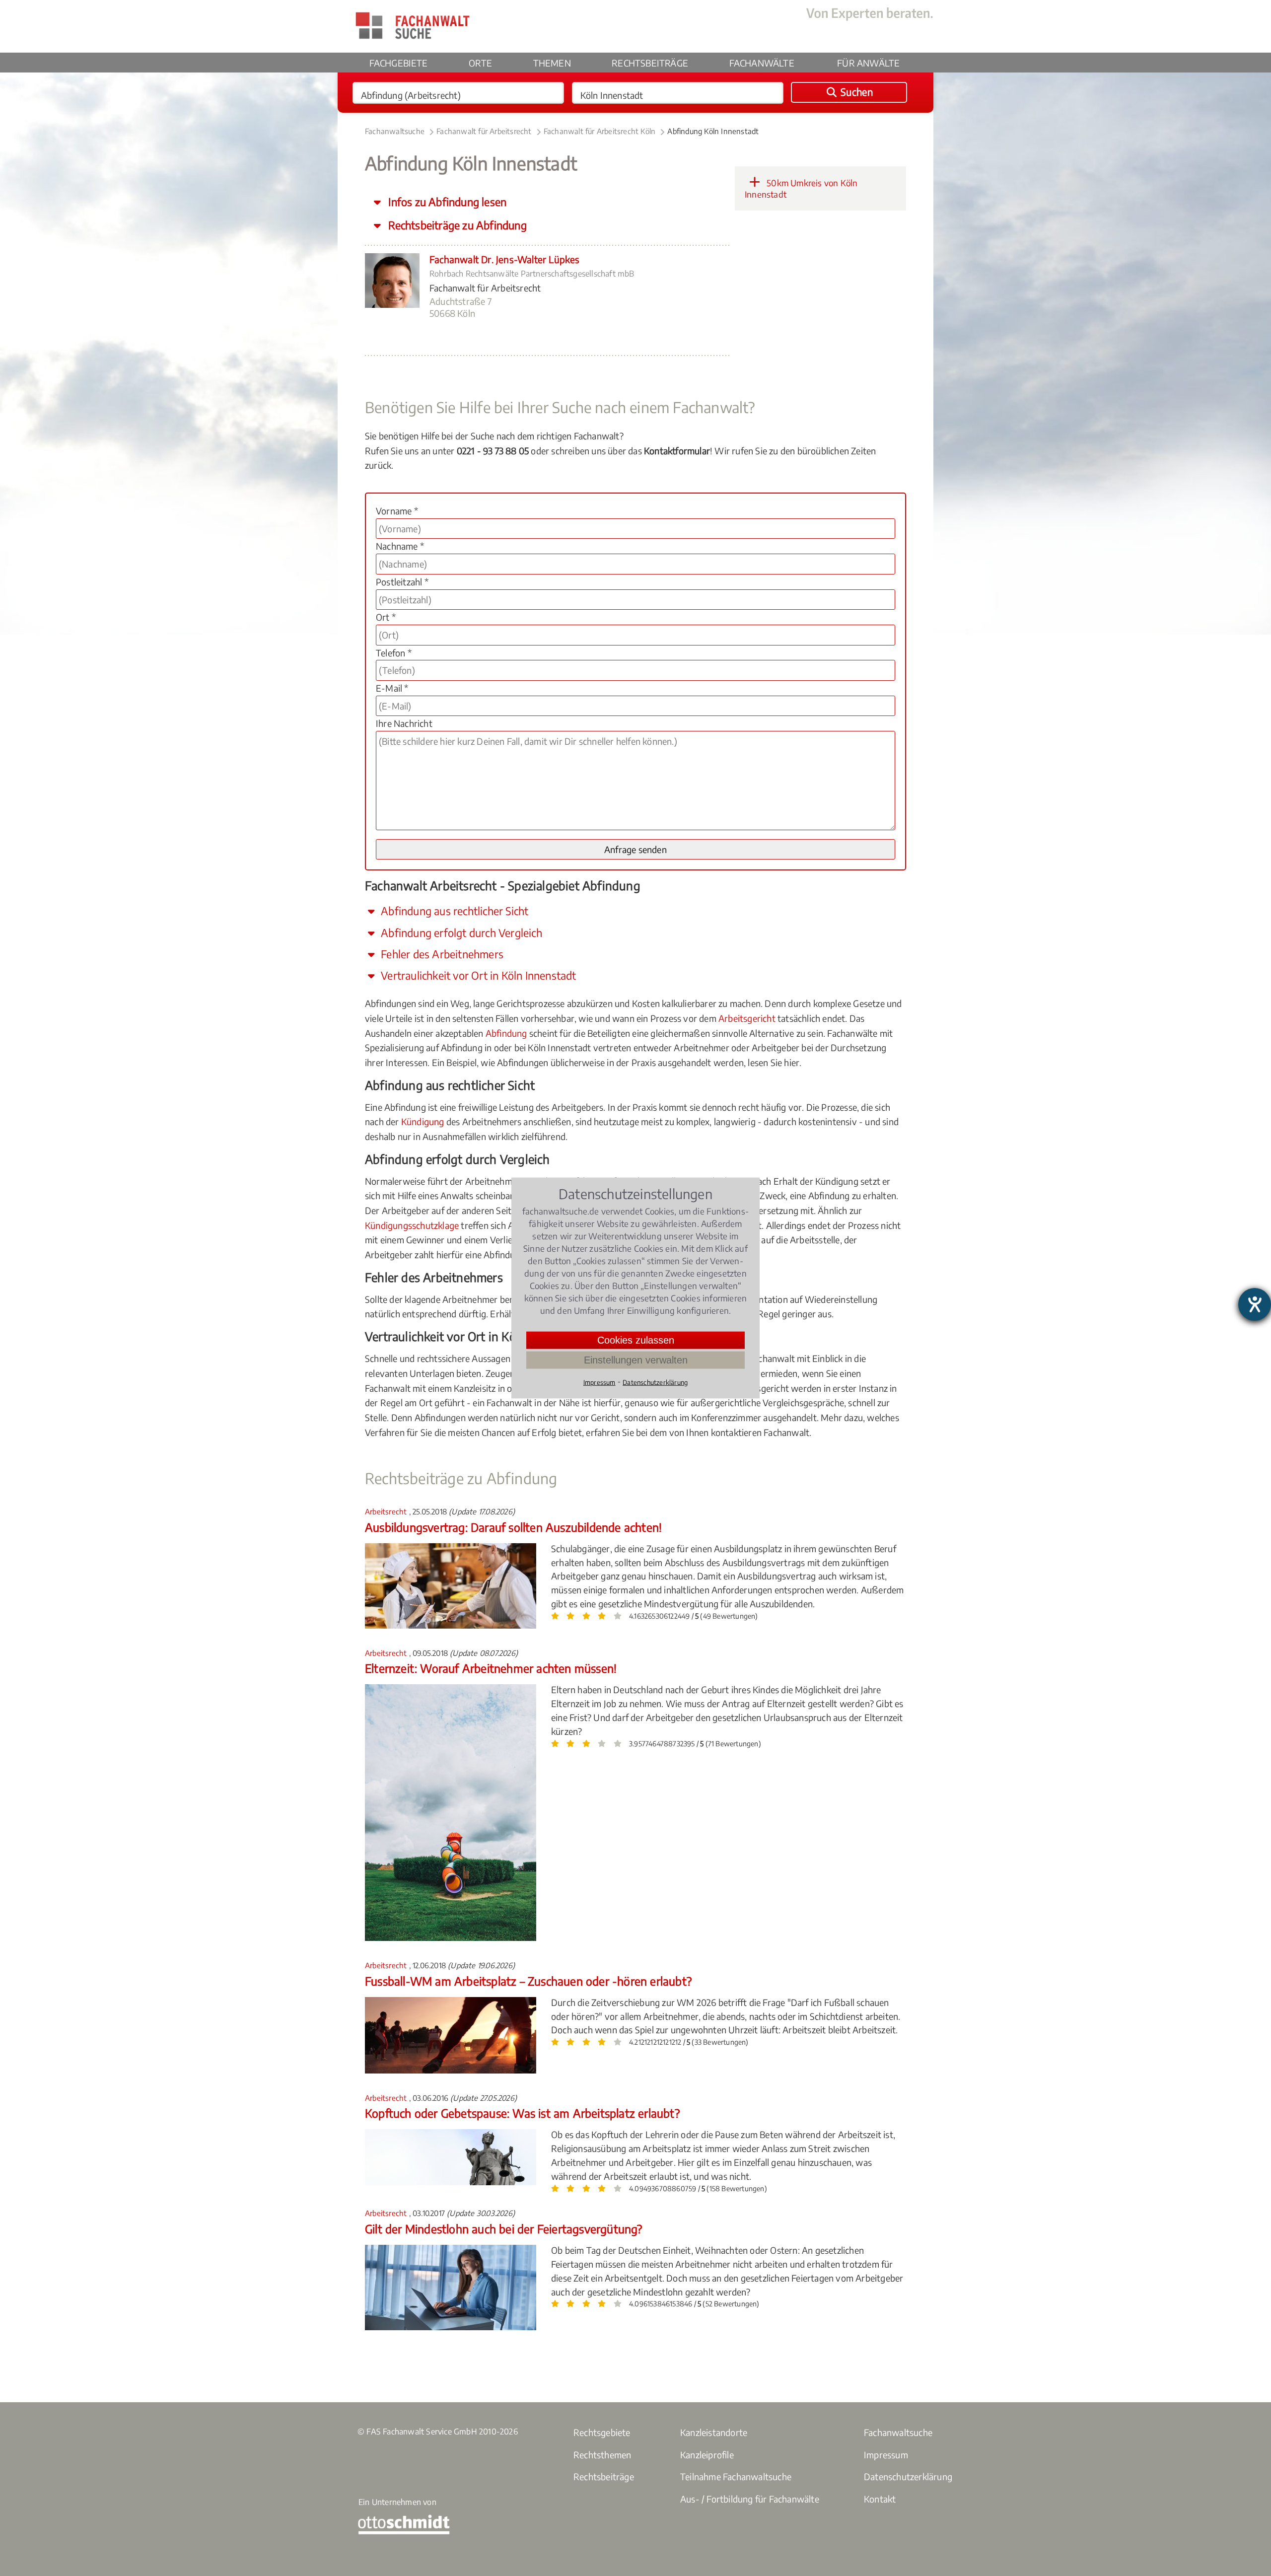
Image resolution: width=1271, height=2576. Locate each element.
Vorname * (397, 511)
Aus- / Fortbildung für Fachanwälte (750, 2499)
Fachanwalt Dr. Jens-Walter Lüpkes (505, 259)
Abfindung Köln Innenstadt (713, 131)
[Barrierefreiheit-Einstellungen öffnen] (1255, 1304)
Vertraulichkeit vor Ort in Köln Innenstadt (477, 975)
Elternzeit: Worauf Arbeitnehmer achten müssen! (491, 1668)
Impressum (886, 2455)
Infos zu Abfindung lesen (446, 202)
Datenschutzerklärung (908, 2476)
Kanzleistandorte (714, 2432)
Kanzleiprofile (707, 2455)
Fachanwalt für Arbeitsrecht (484, 131)
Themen (552, 63)
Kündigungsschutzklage (412, 1225)
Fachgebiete (399, 63)
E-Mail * (392, 688)
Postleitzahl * (402, 582)
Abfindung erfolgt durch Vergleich (460, 933)
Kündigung (423, 1121)
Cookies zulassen (636, 1340)
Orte (480, 63)
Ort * (386, 617)
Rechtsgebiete (602, 2432)
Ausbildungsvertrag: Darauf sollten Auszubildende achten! (513, 1527)
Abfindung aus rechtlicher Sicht (453, 911)
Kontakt (880, 2499)
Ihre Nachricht (404, 723)
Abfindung (506, 1033)
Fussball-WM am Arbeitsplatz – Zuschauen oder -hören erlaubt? (528, 1981)
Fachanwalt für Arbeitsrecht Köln (600, 131)
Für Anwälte (868, 63)
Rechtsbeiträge (650, 63)
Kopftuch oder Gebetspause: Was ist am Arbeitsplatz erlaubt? (522, 2113)
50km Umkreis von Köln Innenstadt (801, 189)
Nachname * (400, 546)
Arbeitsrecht (387, 1511)
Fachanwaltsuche (395, 131)
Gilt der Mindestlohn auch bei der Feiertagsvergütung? (504, 2229)
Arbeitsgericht (747, 1018)
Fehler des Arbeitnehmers (441, 954)
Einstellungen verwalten (636, 1360)
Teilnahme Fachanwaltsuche (736, 2476)
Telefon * (394, 653)
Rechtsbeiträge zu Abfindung (456, 225)
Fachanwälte (762, 63)
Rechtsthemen (602, 2455)
